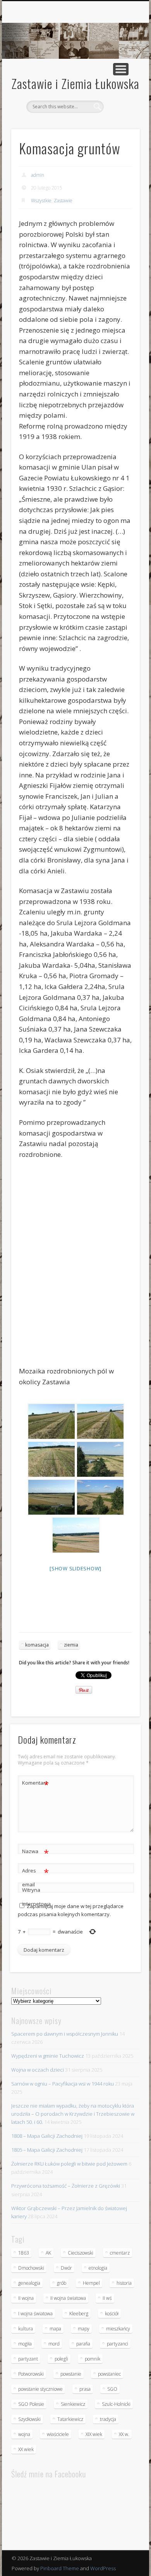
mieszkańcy (118, 2329)
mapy (84, 2329)
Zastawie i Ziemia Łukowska (75, 83)
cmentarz (120, 2253)
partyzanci (118, 2344)
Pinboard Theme (60, 2568)
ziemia (71, 1645)
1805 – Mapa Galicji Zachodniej (47, 2150)
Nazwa (35, 1852)
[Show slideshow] (75, 1568)
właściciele (58, 2434)
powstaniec (109, 2374)
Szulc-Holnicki (116, 2404)
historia (124, 2283)
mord (54, 2344)
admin (38, 175)
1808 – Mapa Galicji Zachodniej (47, 2136)
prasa (85, 2389)
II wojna (26, 2298)
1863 (24, 2253)
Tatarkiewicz (70, 2419)
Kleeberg (79, 2314)
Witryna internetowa (36, 1897)
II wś (107, 2298)
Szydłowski (29, 2419)
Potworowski (31, 2374)
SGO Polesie (31, 2404)
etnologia (98, 2268)
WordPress (103, 2568)
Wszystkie (41, 201)
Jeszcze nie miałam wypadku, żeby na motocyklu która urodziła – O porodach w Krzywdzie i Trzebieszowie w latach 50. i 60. (73, 2114)
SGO (112, 2389)
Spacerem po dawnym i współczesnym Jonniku (65, 2034)
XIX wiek (94, 2434)
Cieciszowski (81, 2253)
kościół (112, 2314)
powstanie (71, 2374)
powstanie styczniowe (40, 2389)
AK (48, 2253)
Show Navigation (121, 69)
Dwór (66, 2268)
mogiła (25, 2344)
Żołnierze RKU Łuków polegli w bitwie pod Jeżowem (69, 2164)
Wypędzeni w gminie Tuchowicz (48, 2056)
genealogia (29, 2283)
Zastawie (63, 201)
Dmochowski (31, 2268)
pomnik (93, 2359)
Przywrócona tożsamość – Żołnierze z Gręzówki (66, 2186)
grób (62, 2283)
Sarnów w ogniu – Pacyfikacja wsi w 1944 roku (63, 2084)
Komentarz (35, 1784)
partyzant (28, 2359)
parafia (83, 2344)
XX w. (124, 2434)
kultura (26, 2329)
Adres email (35, 1877)
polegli (61, 2359)
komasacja (37, 1645)
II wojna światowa (68, 2298)
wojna (24, 2434)
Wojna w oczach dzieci (38, 2070)
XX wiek (26, 2449)
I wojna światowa (35, 2314)
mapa (55, 2329)
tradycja (108, 2419)
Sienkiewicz (73, 2404)
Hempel (91, 2283)
